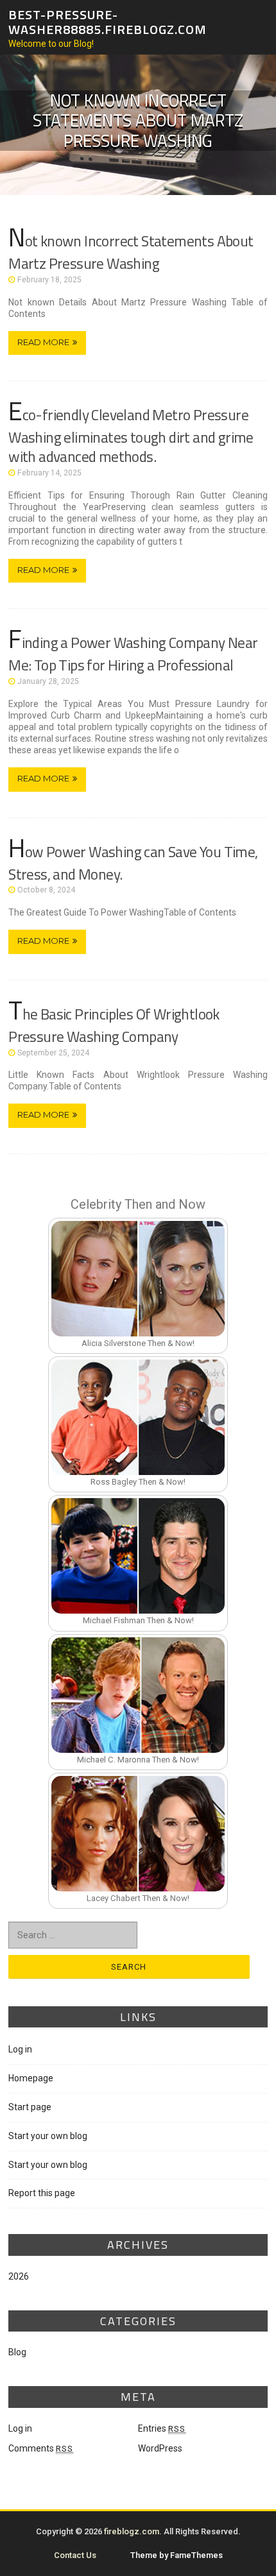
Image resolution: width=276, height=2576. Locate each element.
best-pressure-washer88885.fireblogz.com (108, 22)
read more (43, 342)
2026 (19, 2276)
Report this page (42, 2193)
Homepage (31, 2078)
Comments (41, 2448)
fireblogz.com (132, 2531)
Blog (17, 2352)
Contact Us (75, 2555)
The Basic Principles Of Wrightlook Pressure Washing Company (114, 1025)
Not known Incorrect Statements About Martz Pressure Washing (131, 252)
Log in (20, 2049)
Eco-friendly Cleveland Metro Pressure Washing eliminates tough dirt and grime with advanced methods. (131, 436)
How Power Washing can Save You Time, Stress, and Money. (133, 863)
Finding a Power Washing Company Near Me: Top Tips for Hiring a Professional (133, 654)
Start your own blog (48, 2136)
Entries (162, 2428)
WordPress (160, 2448)
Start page (30, 2107)
